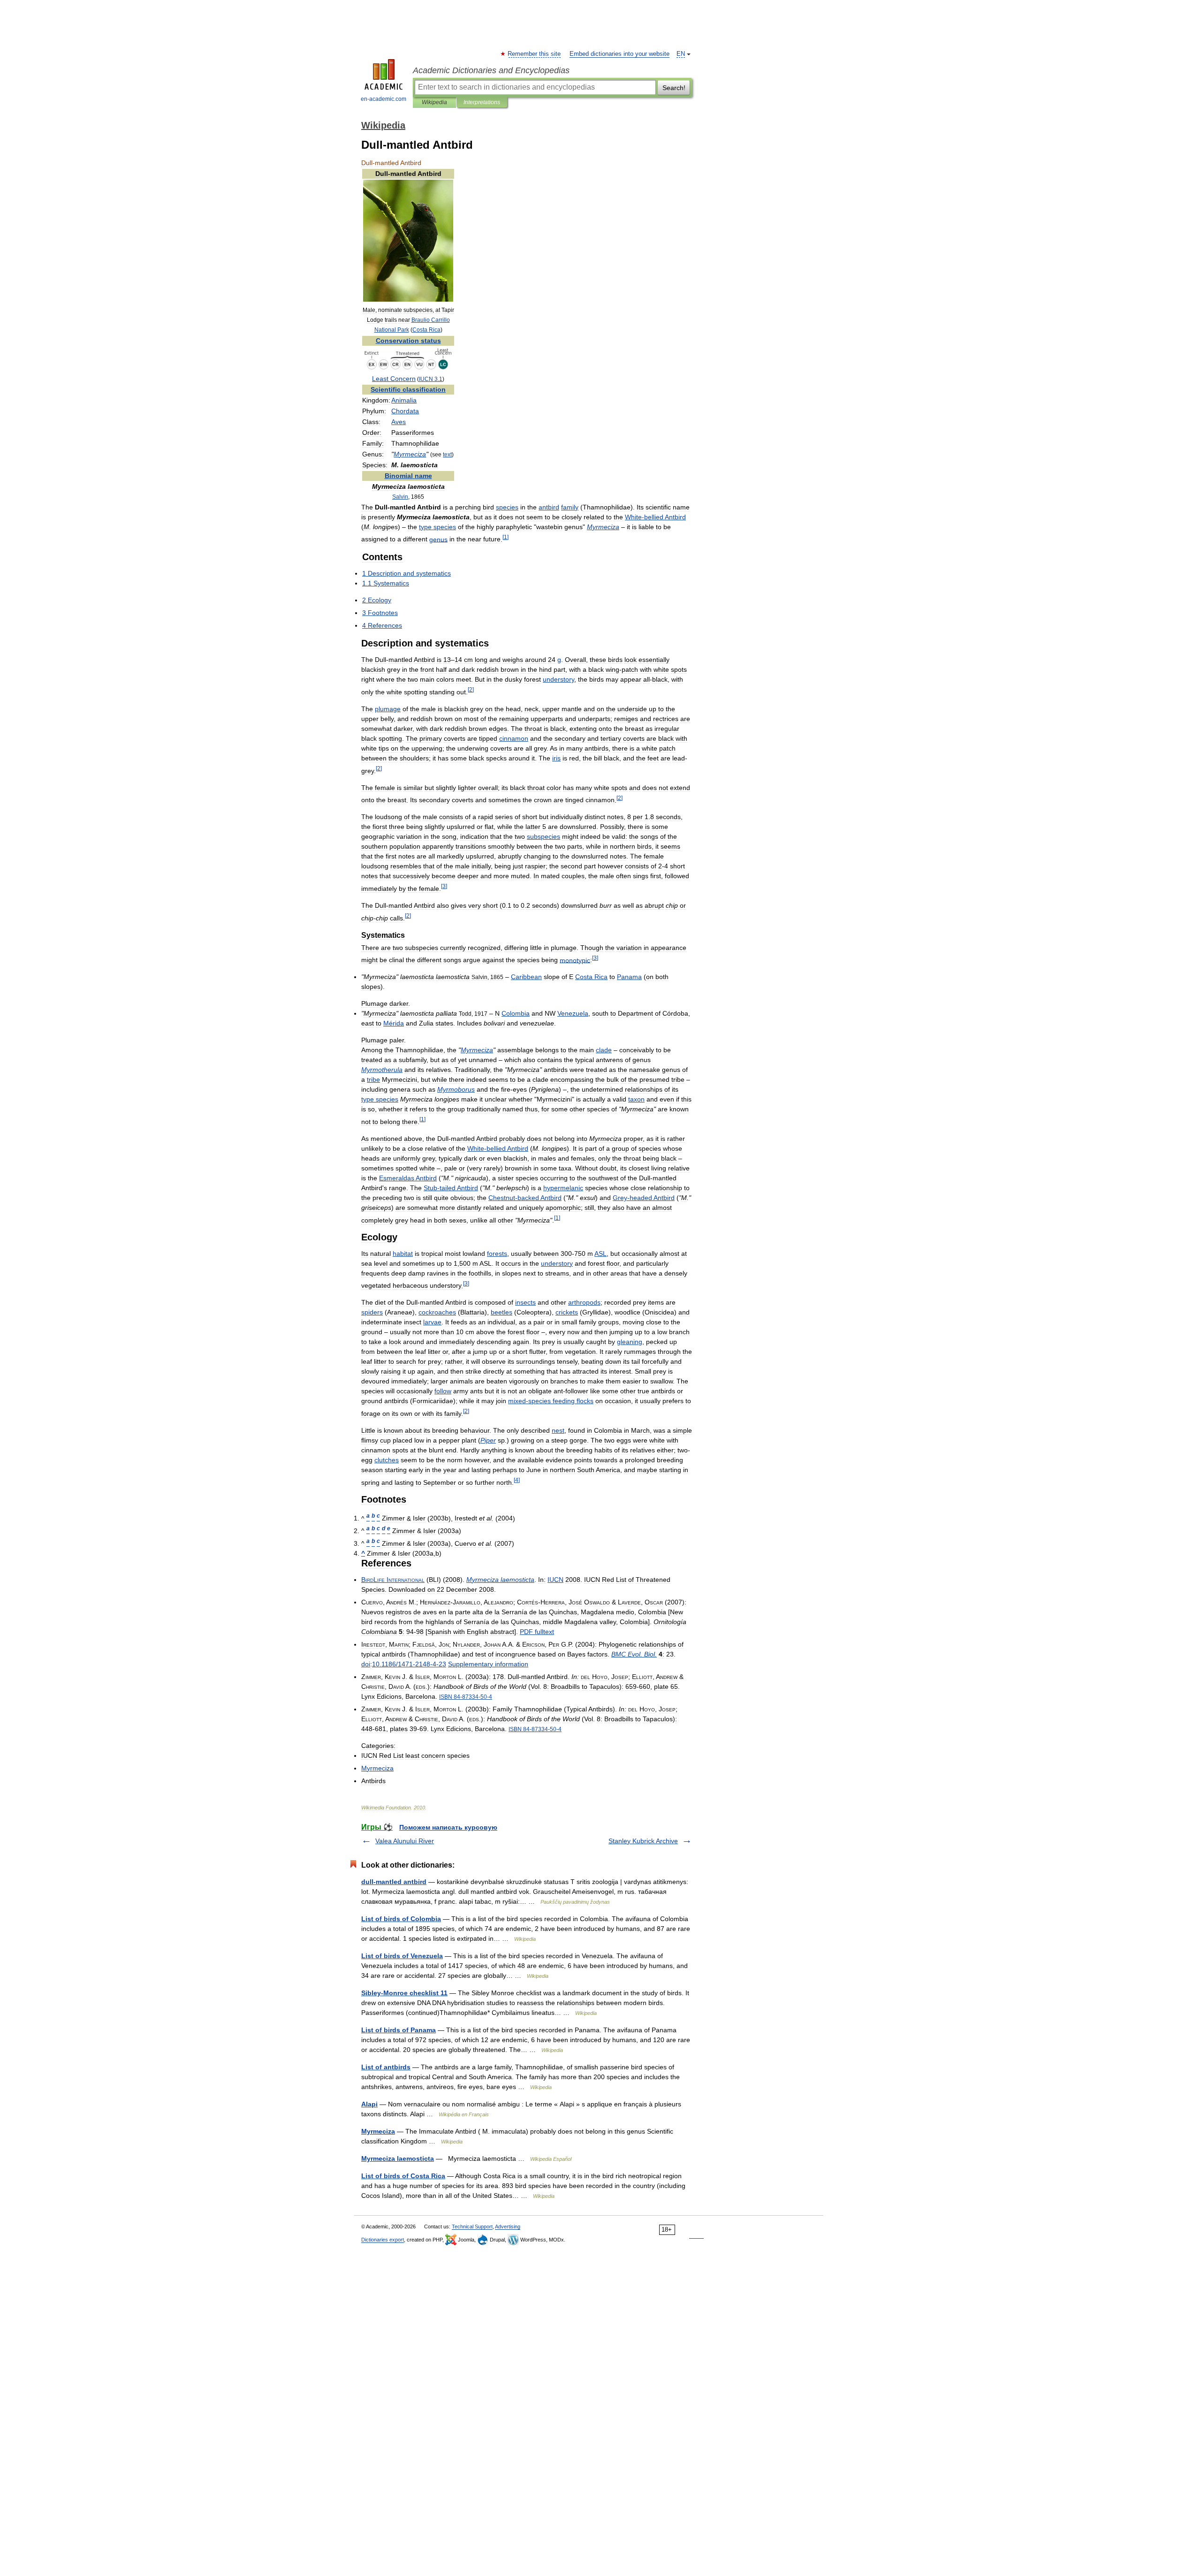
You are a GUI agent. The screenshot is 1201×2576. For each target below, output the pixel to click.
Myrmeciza (378, 2131)
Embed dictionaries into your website (620, 54)
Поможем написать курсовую (448, 1827)
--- (466, 1697)
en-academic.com (384, 99)
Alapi (369, 2104)
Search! (674, 88)
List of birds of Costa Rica (403, 2176)
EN (681, 54)
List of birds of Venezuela (402, 1956)
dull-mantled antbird (394, 1882)
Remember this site (535, 54)
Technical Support (472, 2226)
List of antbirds (386, 2067)
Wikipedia (434, 102)
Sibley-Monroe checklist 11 (404, 1993)
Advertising (508, 2226)
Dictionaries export (383, 2240)
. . (634, 1654)
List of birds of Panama (399, 2030)
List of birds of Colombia (401, 1919)
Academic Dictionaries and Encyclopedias (491, 70)
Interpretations (482, 102)
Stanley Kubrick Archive (643, 1841)
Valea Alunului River (405, 1841)
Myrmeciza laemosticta (398, 2158)
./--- (409, 1664)
